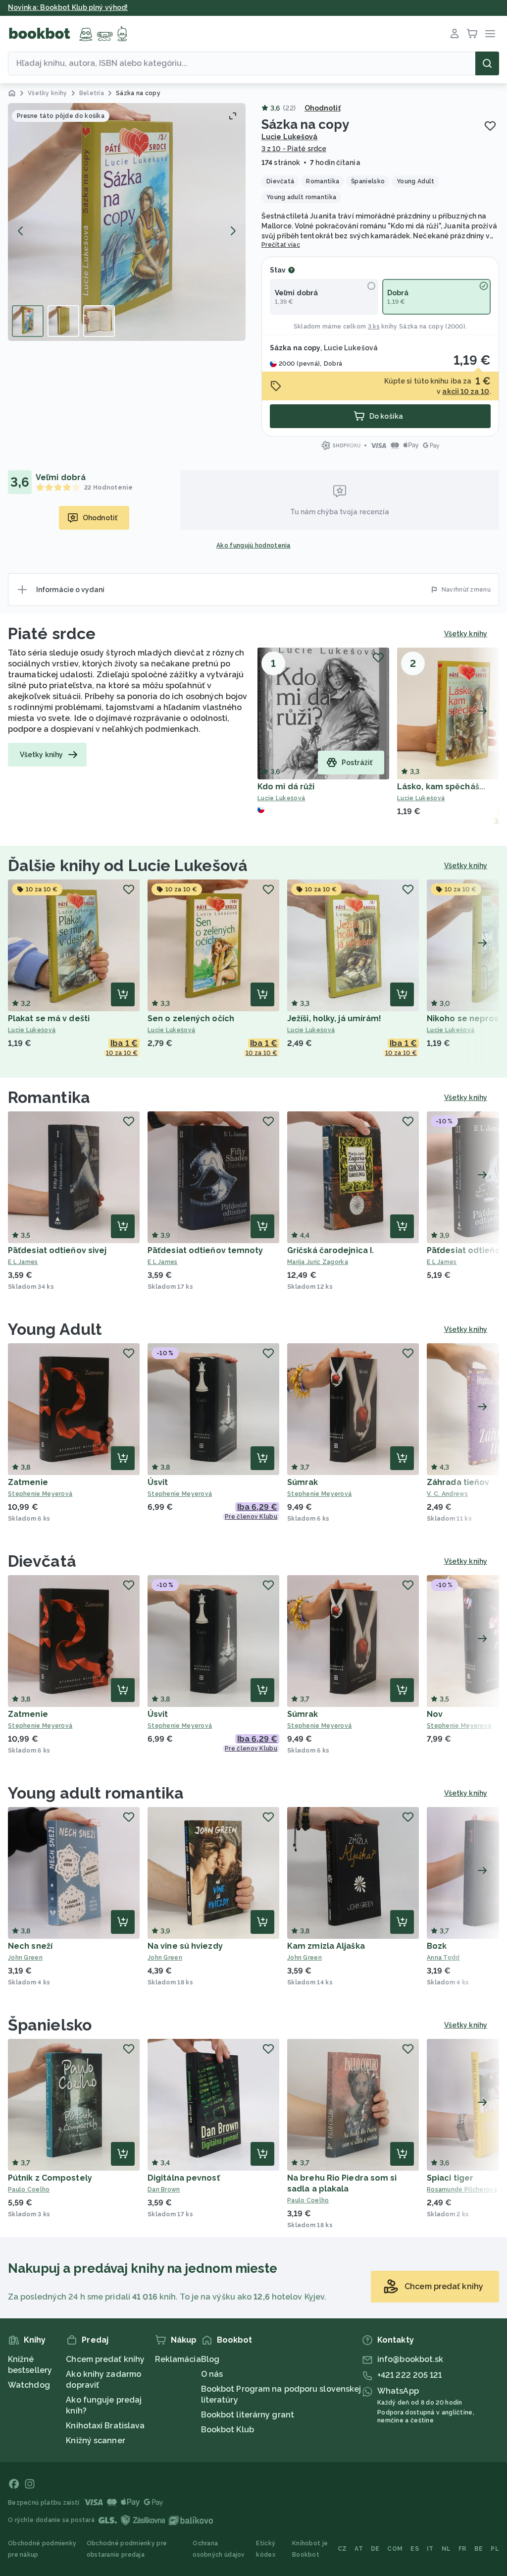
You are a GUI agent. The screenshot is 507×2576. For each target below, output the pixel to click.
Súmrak (303, 1482)
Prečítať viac (281, 245)
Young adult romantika (96, 1793)
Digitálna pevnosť (184, 2178)
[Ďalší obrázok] (233, 231)
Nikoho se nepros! (464, 1018)
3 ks (374, 327)
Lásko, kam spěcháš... (441, 787)
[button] (127, 222)
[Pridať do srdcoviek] (490, 126)
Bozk (437, 1946)
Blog (210, 2359)
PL (495, 2549)
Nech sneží (30, 1946)
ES (415, 2549)
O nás (212, 2374)
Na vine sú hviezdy (185, 1946)
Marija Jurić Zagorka (318, 1262)
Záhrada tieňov (458, 1482)
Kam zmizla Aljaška (326, 1946)
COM (395, 2549)
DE (375, 2549)
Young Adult (55, 1329)
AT (359, 2549)
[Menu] (490, 34)
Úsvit (158, 1482)
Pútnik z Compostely (50, 2178)
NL (446, 2549)
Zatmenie (28, 1482)
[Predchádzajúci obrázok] (21, 231)
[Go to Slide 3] (99, 321)
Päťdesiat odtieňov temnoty (205, 1250)
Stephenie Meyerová (40, 1494)
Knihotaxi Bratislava (105, 2426)
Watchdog (29, 2385)
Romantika (49, 1097)
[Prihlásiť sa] (455, 34)
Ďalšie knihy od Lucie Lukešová (128, 865)
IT (430, 2549)
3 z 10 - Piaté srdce (294, 149)
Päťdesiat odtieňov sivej (57, 1250)
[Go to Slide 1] (28, 321)
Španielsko (50, 2025)
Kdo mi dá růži (286, 787)
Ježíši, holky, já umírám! (334, 1018)
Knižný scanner (95, 2440)
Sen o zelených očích (191, 1018)
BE (479, 2549)
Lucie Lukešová (289, 137)
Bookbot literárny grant (248, 2415)
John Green (25, 1958)
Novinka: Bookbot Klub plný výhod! (68, 7)
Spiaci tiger (450, 2178)
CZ (342, 2549)
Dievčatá (42, 1561)
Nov (435, 1714)
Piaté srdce (52, 633)
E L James (23, 1262)
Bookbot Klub (228, 2430)
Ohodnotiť (323, 108)
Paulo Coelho (29, 2190)
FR (462, 2549)
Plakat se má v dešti (49, 1018)
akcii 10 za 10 (465, 391)
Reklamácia (178, 2359)
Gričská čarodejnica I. (330, 1250)
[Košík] (472, 34)
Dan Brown (164, 2190)
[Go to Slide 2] (63, 321)
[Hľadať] (487, 63)
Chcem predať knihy (105, 2359)
